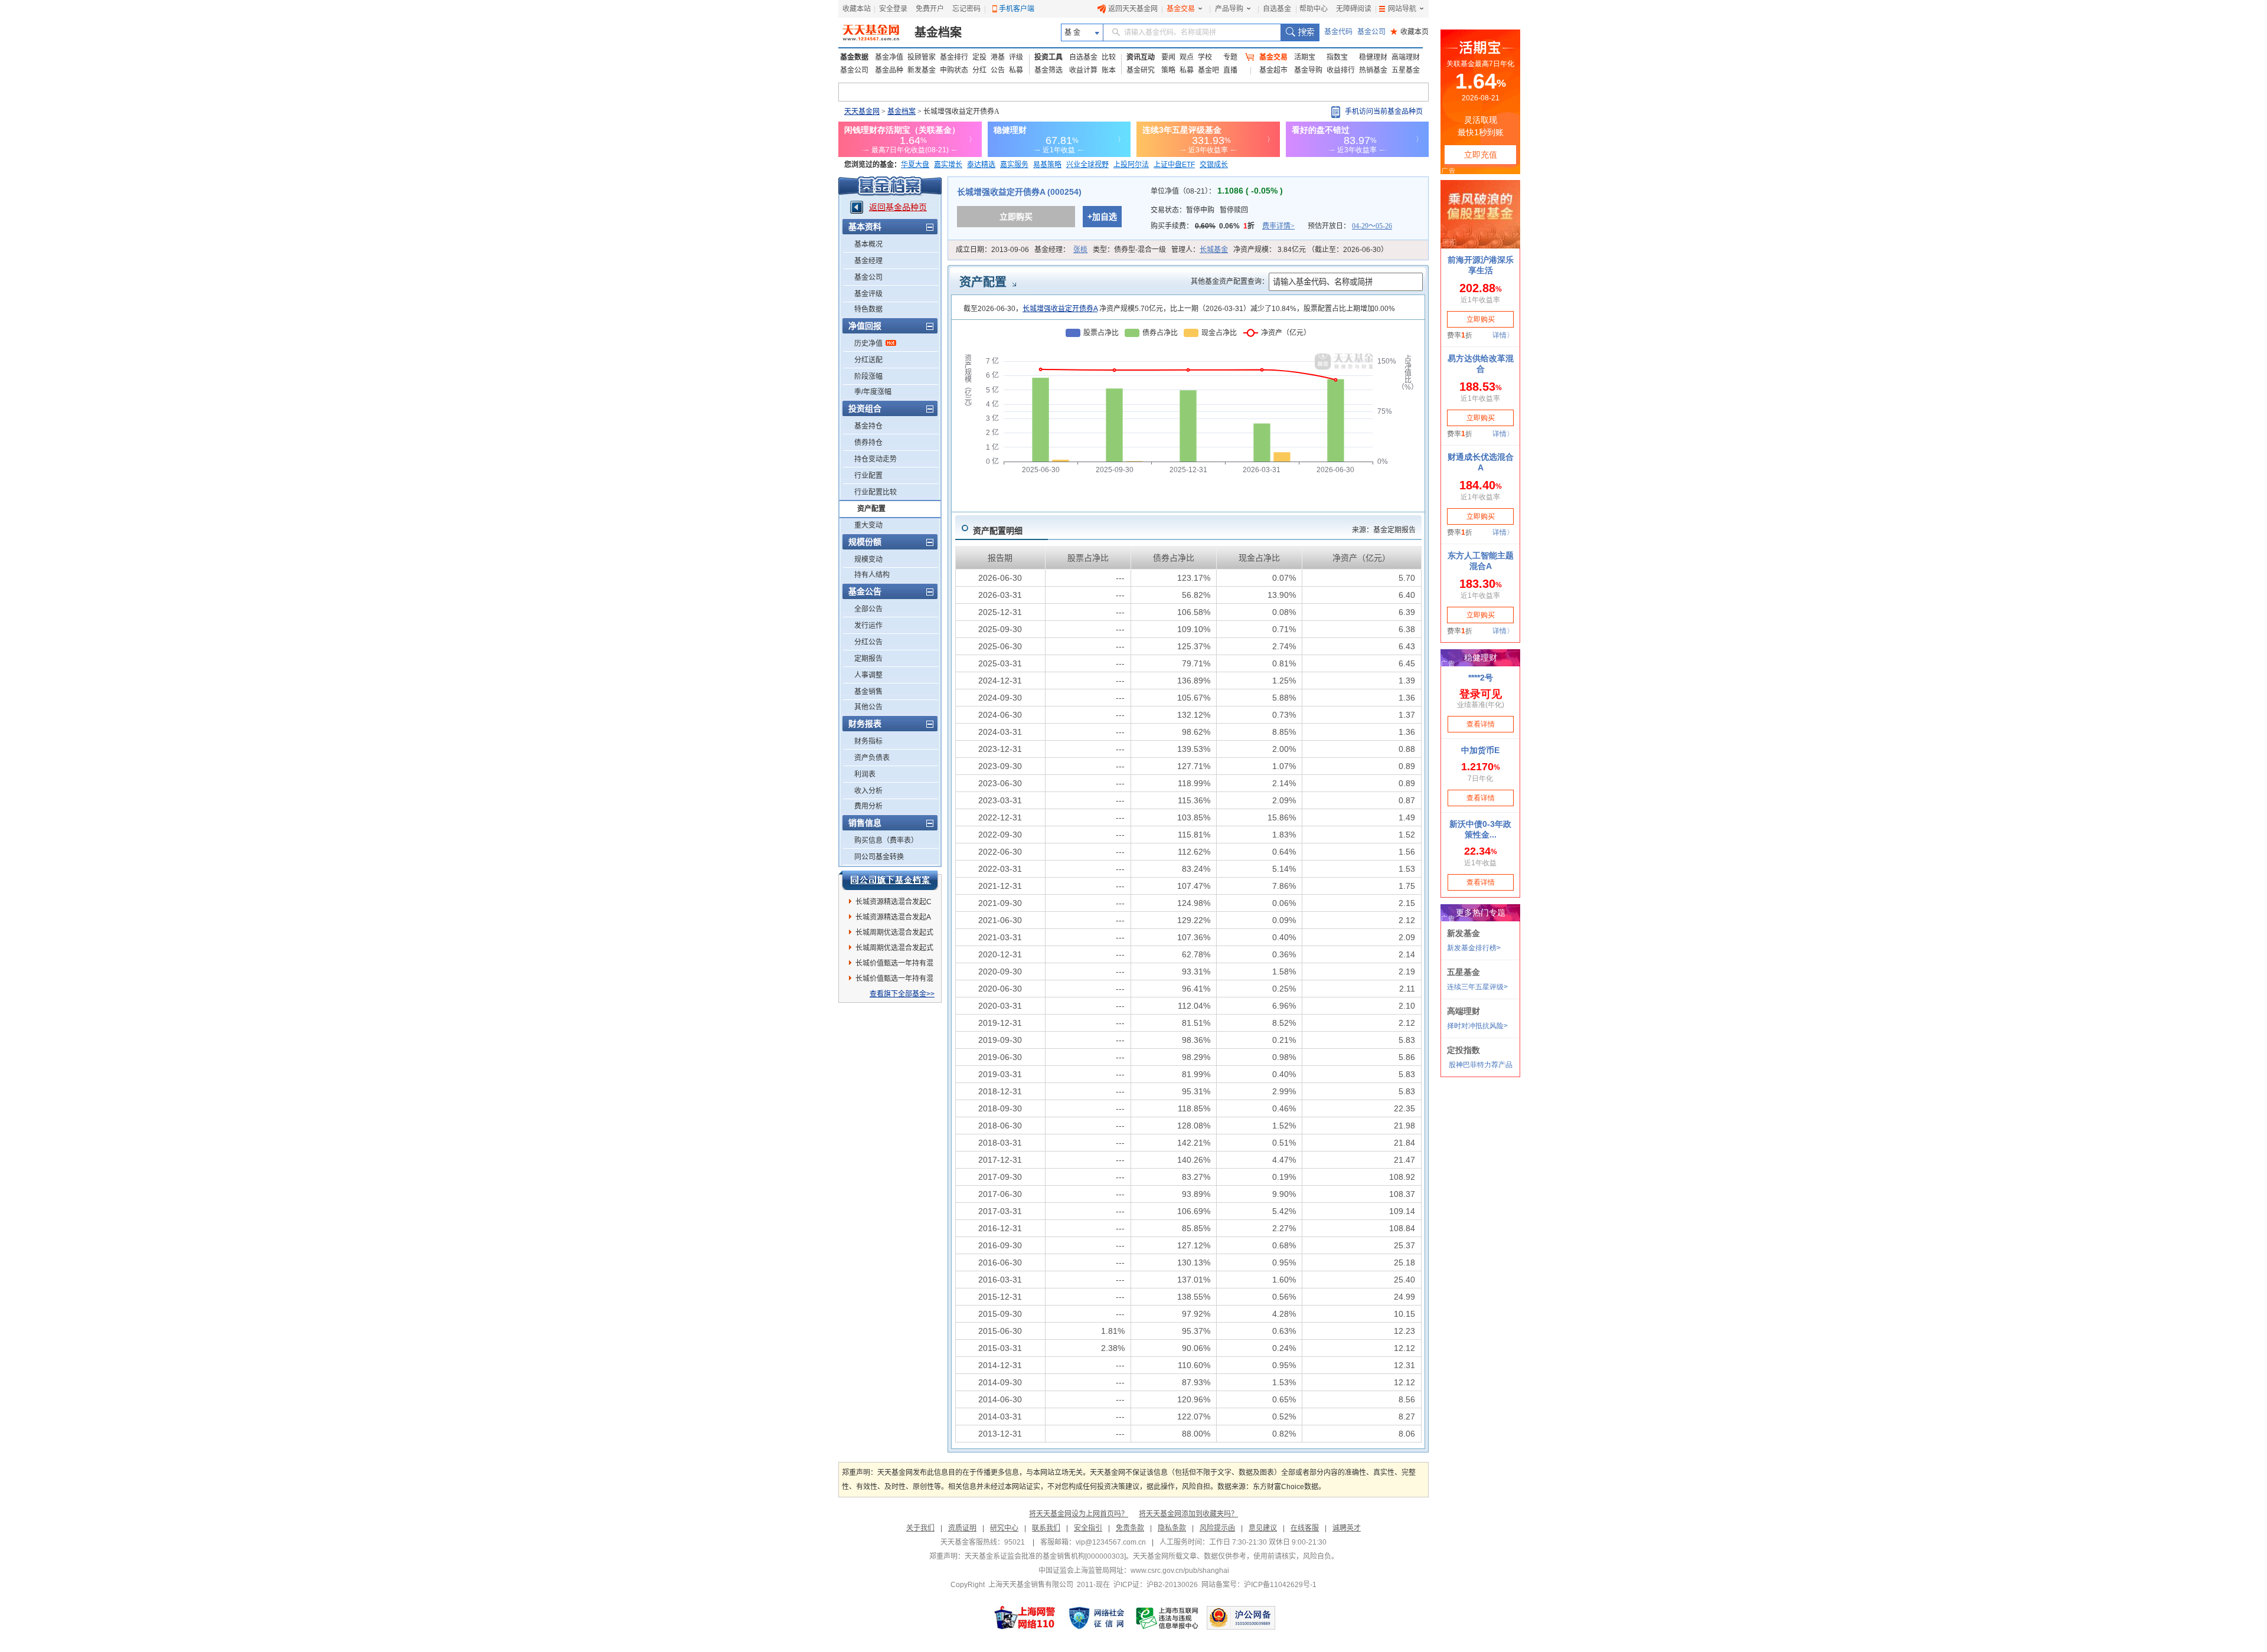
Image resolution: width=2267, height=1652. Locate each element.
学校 (1205, 57)
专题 (1230, 57)
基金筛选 (1048, 70)
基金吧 (1208, 70)
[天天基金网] (872, 32)
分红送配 (868, 360)
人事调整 (868, 675)
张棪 (1080, 250)
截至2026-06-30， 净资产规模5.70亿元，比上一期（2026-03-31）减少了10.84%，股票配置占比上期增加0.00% (1179, 309)
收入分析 (868, 791)
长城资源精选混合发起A (893, 917)
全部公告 (868, 609)
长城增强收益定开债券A (1060, 309)
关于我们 (920, 1528)
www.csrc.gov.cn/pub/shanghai (1180, 1571)
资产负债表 (872, 758)
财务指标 (868, 741)
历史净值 (868, 344)
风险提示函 (1217, 1528)
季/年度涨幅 (873, 392)
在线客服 (1305, 1528)
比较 (1109, 57)
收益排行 (1341, 70)
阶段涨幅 (868, 377)
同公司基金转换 (879, 857)
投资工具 (1048, 57)
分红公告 (868, 642)
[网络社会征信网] (1096, 1618)
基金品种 (889, 70)
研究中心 (1004, 1528)
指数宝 (1337, 57)
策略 (1168, 70)
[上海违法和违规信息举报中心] (1168, 1618)
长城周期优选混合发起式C (894, 934)
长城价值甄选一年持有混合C (894, 980)
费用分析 (868, 806)
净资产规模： (1311, 250)
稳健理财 (1373, 57)
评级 (1016, 57)
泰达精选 (981, 165)
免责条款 (1130, 1528)
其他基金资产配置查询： (1230, 282)
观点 (1187, 57)
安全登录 (893, 9)
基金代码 (1338, 32)
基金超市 (1273, 70)
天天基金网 (862, 112)
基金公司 (1371, 32)
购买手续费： (1223, 226)
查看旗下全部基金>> (902, 994)
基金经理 (868, 261)
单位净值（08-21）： (1217, 191)
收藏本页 (1409, 32)
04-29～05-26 (1372, 226)
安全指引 (1088, 1528)
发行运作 (868, 626)
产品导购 (1229, 9)
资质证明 (962, 1528)
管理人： (1200, 250)
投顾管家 (922, 57)
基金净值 (889, 57)
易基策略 (1047, 165)
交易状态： (1199, 210)
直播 (1230, 70)
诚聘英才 (1347, 1528)
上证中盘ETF (1174, 165)
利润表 (865, 774)
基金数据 (854, 57)
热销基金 (1373, 70)
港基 (998, 57)
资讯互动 (1141, 57)
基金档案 (938, 32)
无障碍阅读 (1354, 9)
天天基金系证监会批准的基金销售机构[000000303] (1045, 1556)
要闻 (1168, 57)
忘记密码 (966, 9)
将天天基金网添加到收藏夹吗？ (1188, 1514)
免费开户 (930, 9)
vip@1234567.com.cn (1111, 1542)
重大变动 (868, 525)
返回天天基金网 (1133, 9)
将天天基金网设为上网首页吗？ (1079, 1514)
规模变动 (868, 560)
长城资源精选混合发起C (894, 902)
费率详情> (1278, 226)
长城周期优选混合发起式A (894, 950)
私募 (1016, 70)
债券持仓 (868, 443)
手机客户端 (1017, 9)
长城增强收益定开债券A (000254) (1019, 192)
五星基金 (1406, 70)
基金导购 (1308, 70)
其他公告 (868, 707)
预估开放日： (1350, 226)
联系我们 (1046, 1528)
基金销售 (868, 692)
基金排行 (954, 57)
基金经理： (1061, 250)
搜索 (1300, 32)
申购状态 (954, 70)
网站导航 (1402, 9)
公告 (998, 70)
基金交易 (1181, 9)
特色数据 (868, 309)
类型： (1129, 250)
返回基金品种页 (898, 207)
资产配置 (871, 509)
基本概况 (868, 244)
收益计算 (1083, 70)
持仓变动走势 (876, 459)
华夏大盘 (915, 165)
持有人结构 (872, 575)
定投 (979, 57)
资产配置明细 (998, 531)
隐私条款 (1172, 1528)
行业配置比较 (876, 492)
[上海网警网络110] (1025, 1618)
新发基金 (922, 70)
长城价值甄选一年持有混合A (894, 965)
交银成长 (1214, 165)
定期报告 (868, 659)
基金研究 (1141, 70)
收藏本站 (857, 9)
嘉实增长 (948, 165)
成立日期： (992, 250)
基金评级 (868, 294)
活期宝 (1305, 57)
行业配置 (868, 476)
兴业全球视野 (1087, 165)
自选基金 (1277, 9)
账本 (1109, 70)
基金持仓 (868, 426)
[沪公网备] (1241, 1618)
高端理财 (1406, 57)
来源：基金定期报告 (1384, 530)
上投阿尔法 (1131, 165)
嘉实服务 (1014, 165)
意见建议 (1263, 1528)
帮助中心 (1314, 9)
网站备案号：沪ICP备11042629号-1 (1259, 1585)
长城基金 (1214, 250)
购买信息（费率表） (886, 840)
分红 (979, 70)
